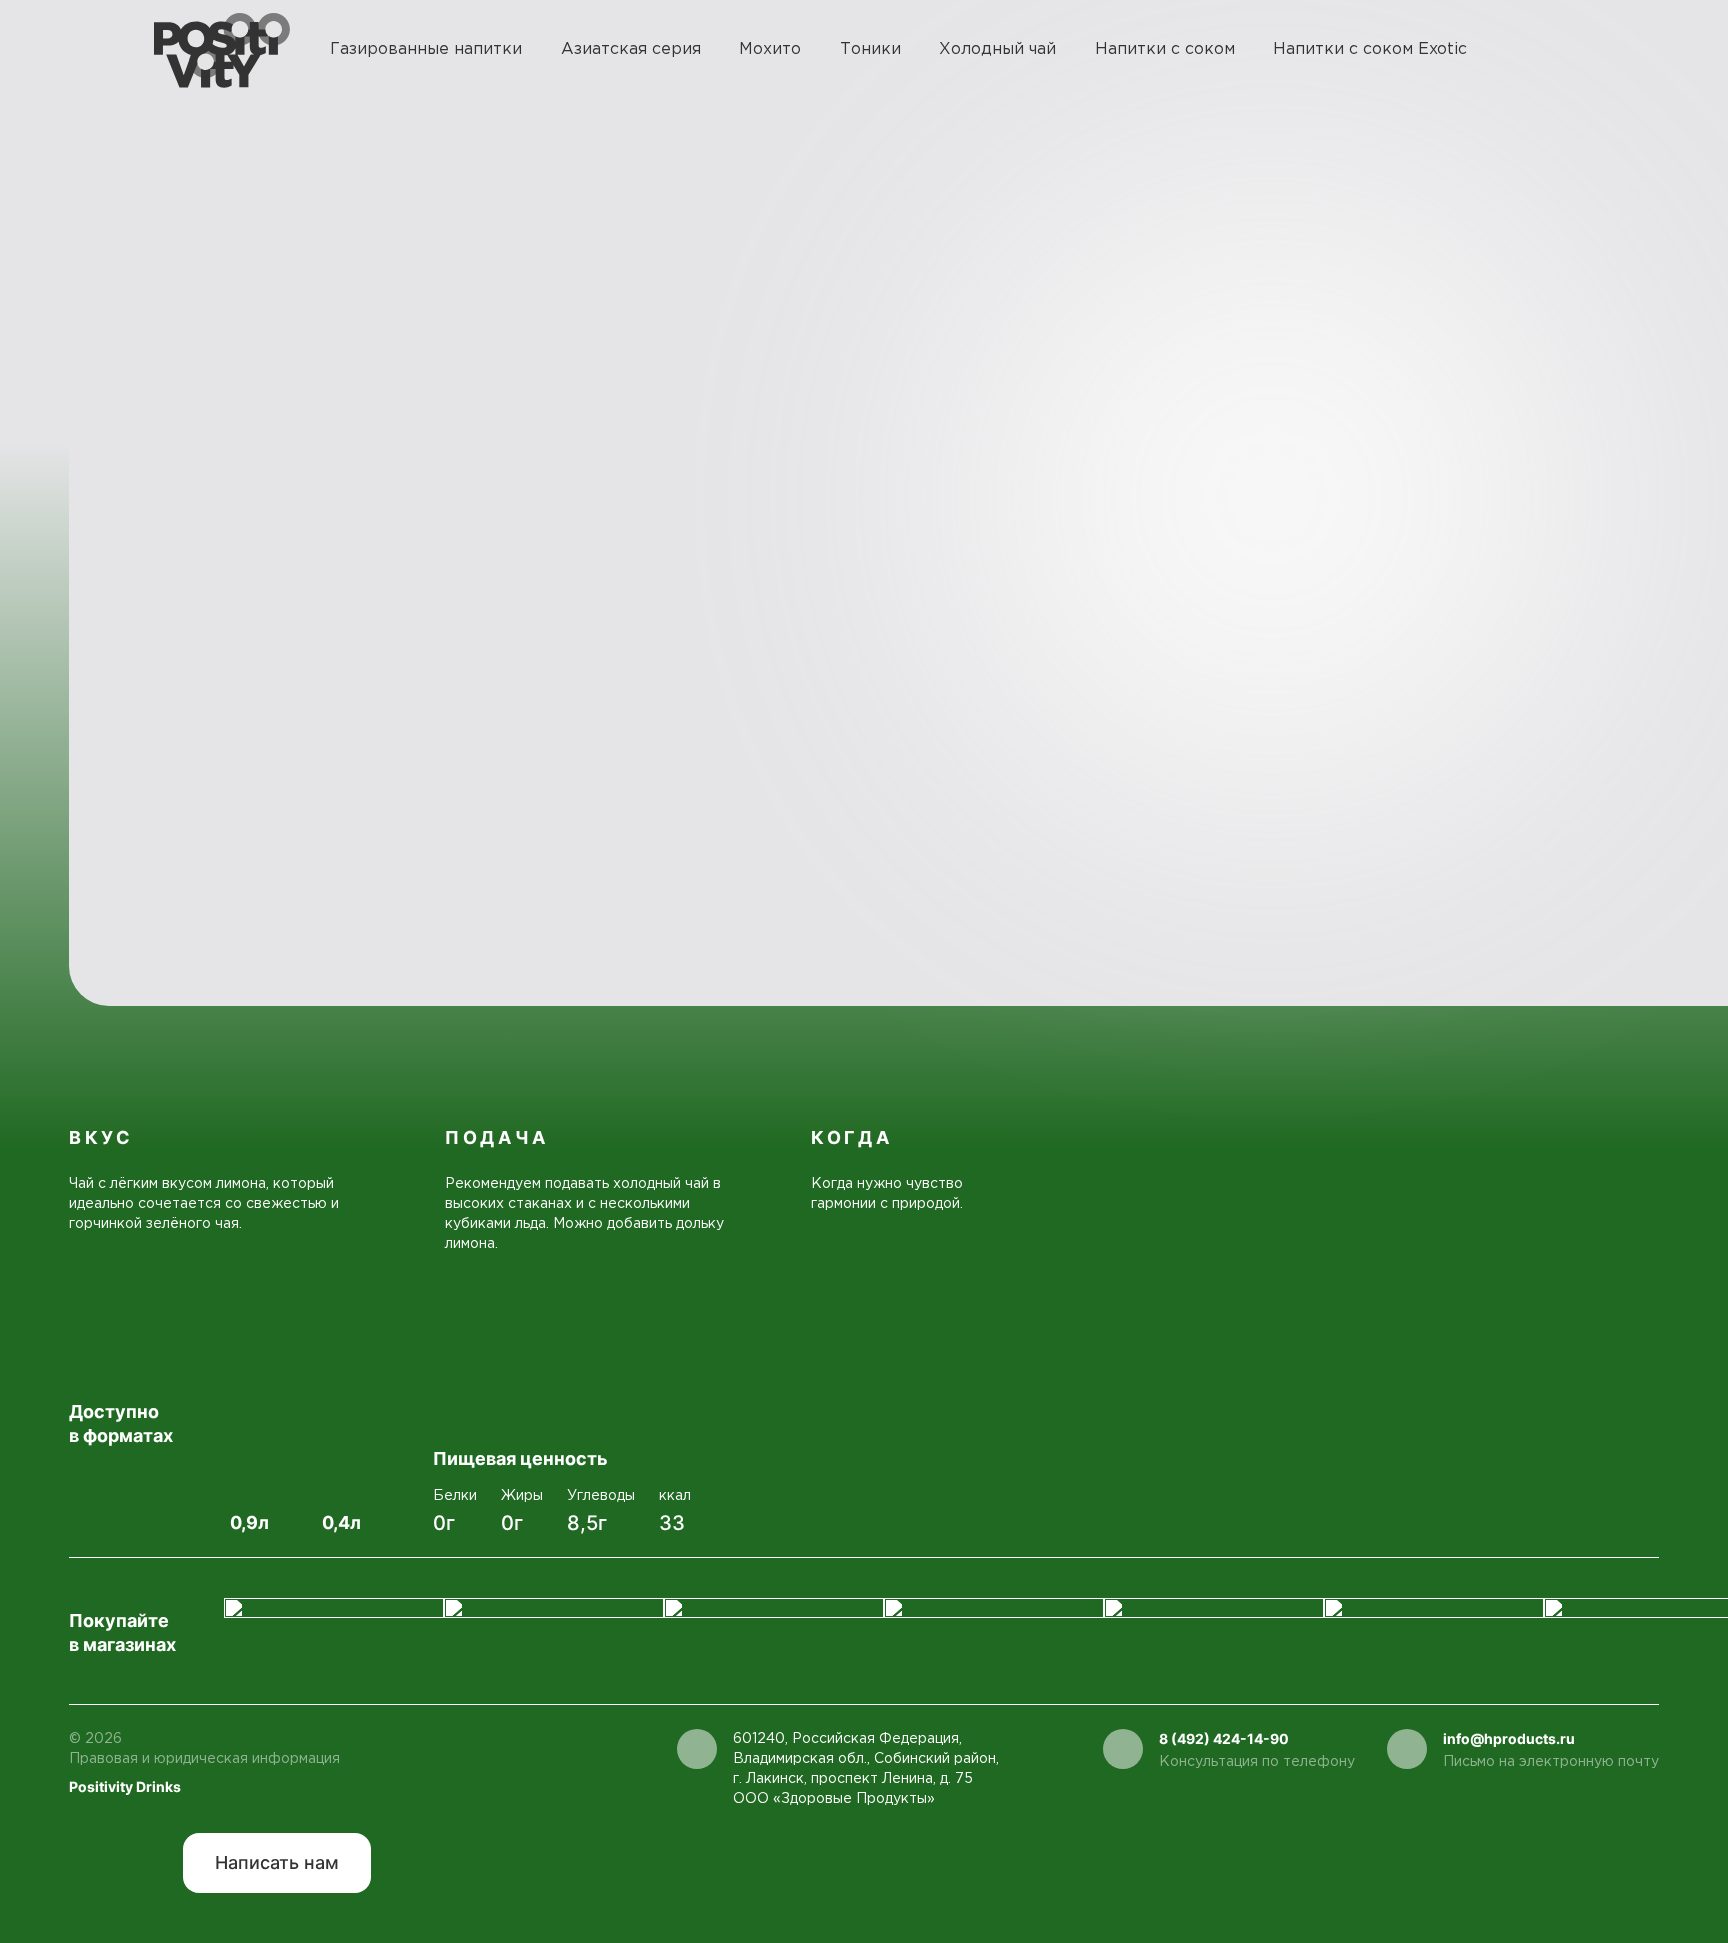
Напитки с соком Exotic (1370, 49)
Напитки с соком (1165, 49)
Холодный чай (997, 49)
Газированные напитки (426, 49)
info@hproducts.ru (1509, 1738)
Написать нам (277, 1862)
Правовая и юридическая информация (204, 1759)
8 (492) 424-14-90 (1224, 1738)
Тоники (870, 49)
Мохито (770, 49)
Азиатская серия (631, 49)
